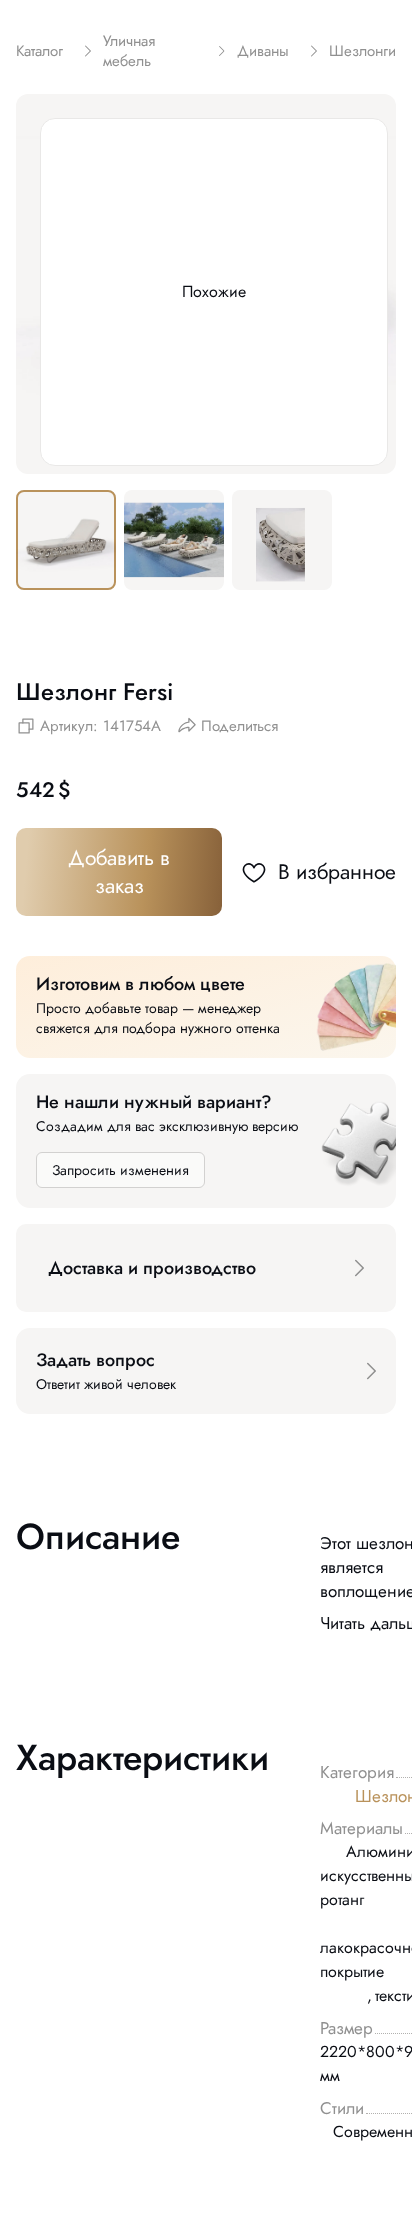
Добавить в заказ (119, 872)
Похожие (214, 291)
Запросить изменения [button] (120, 1170)
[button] (206, 1268)
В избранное (337, 872)
